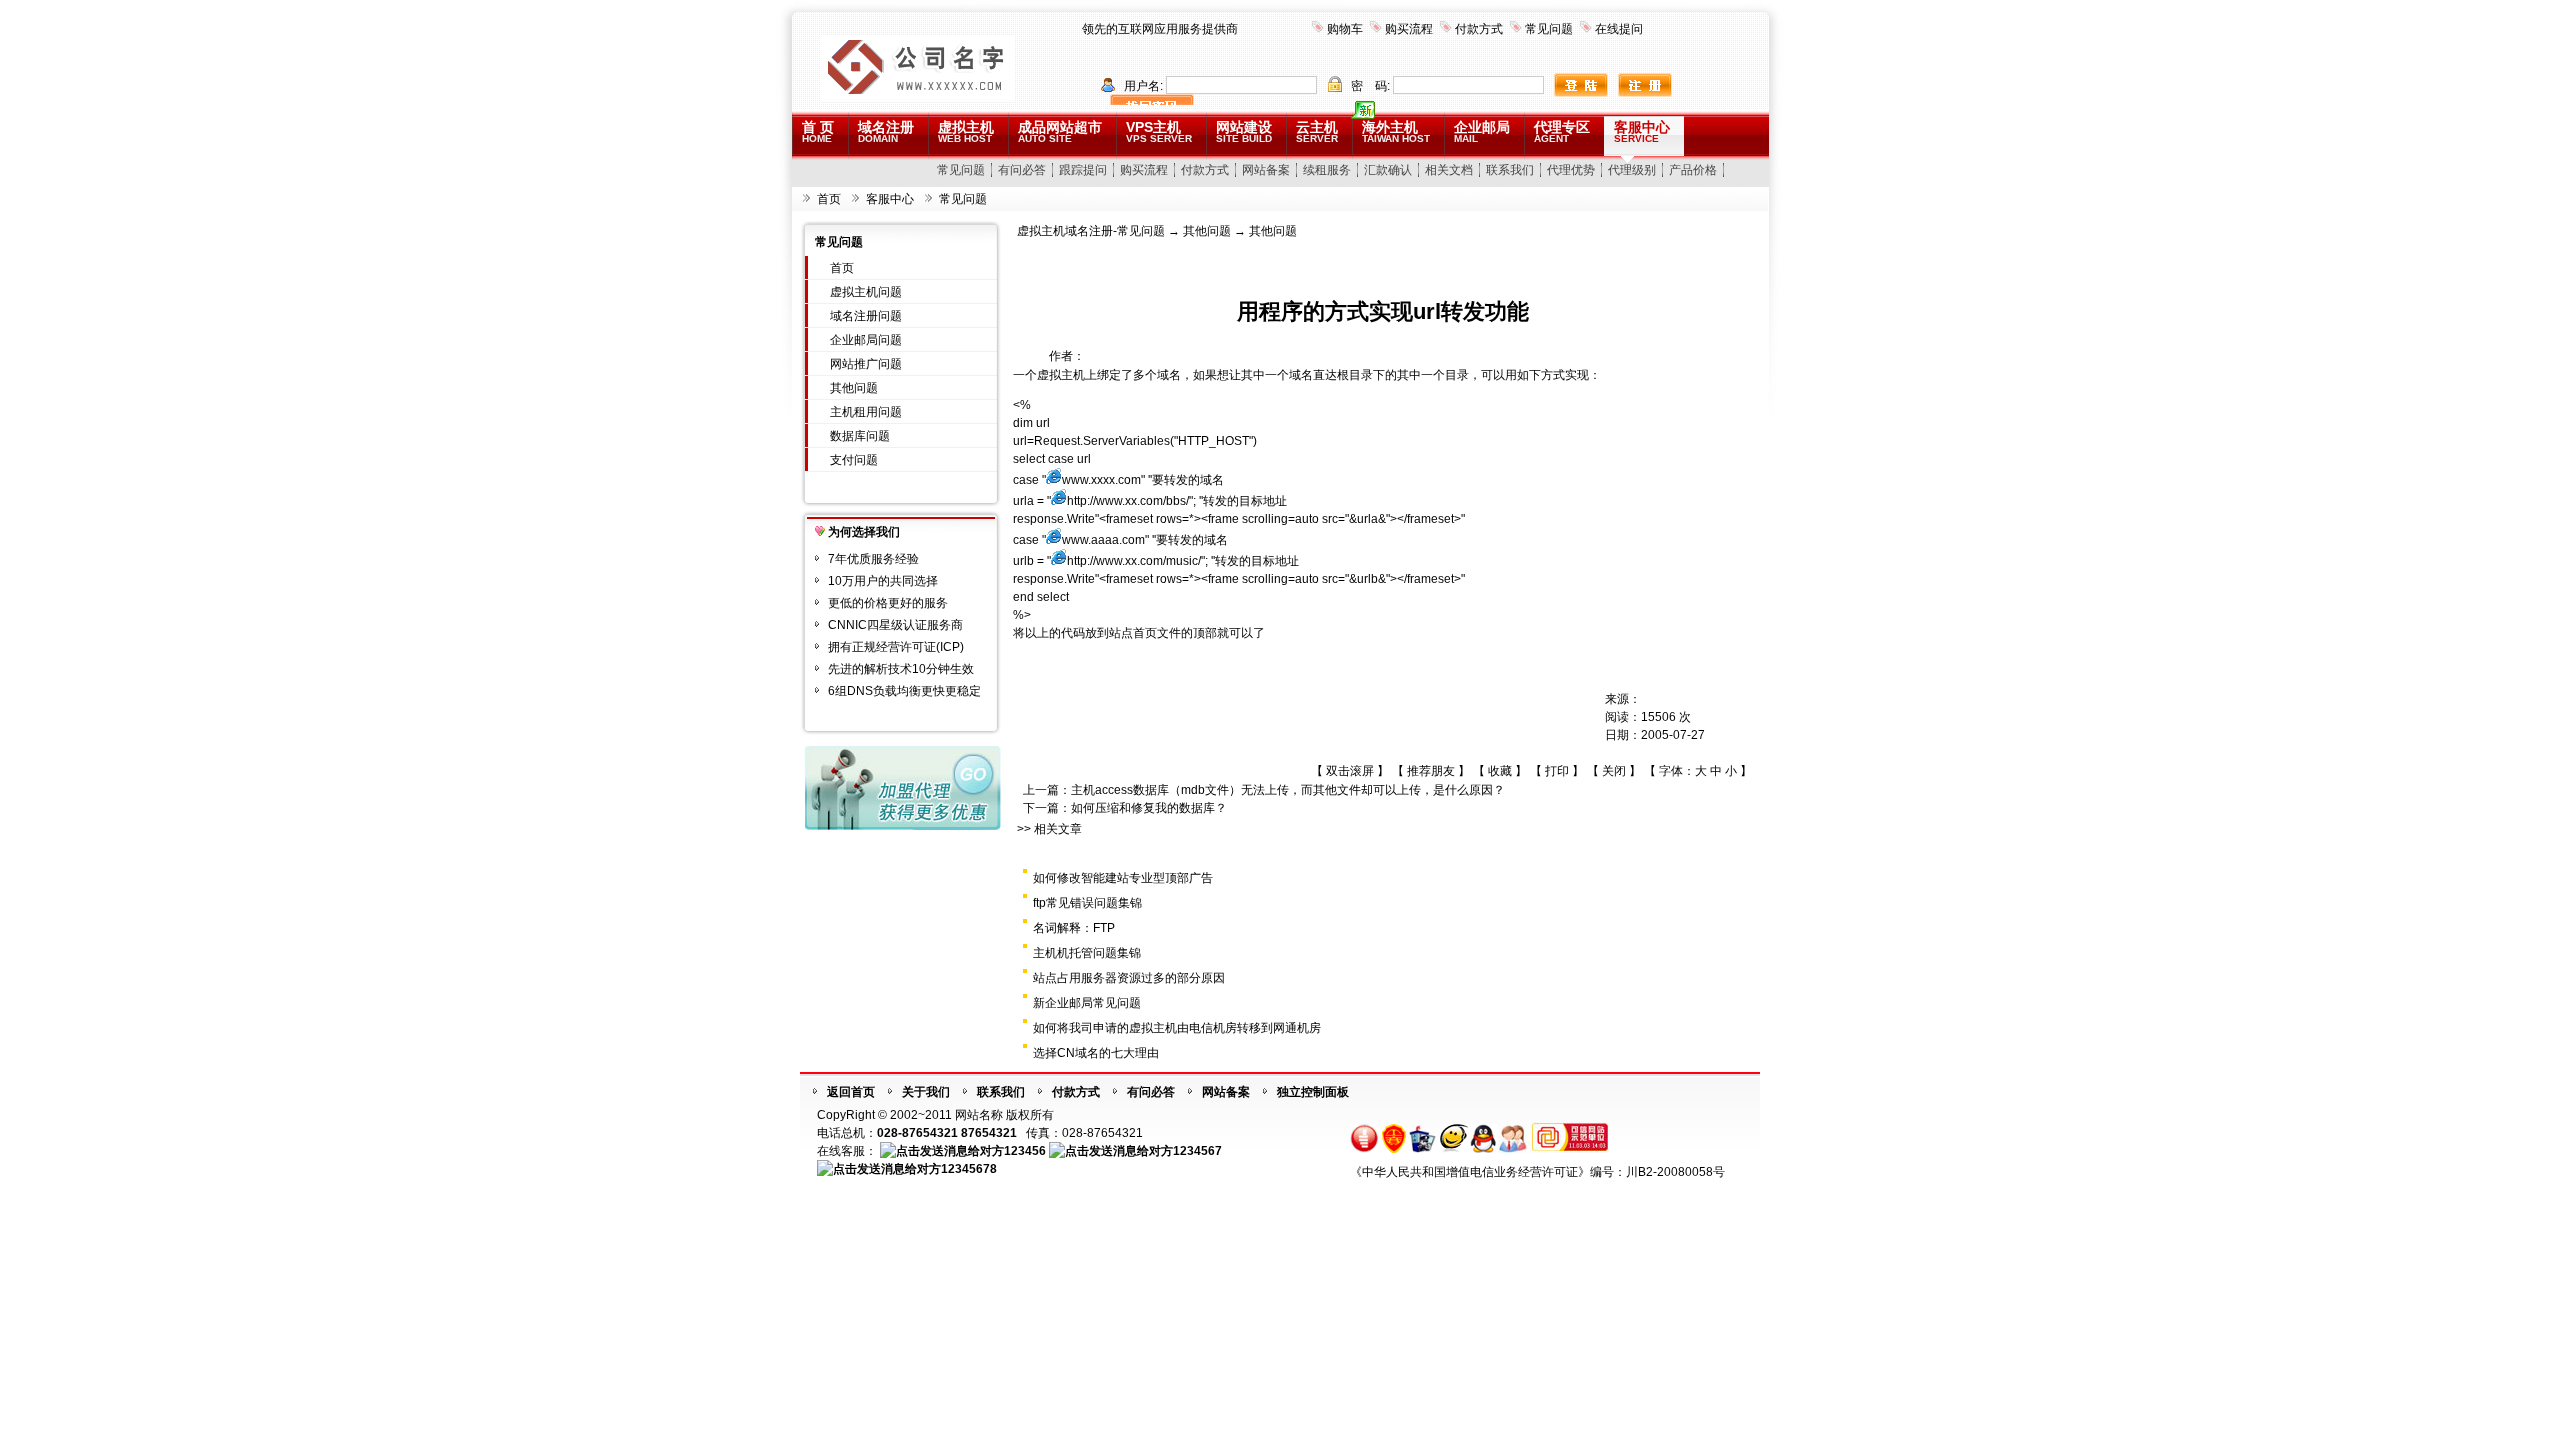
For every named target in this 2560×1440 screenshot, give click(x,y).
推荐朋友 (1431, 771)
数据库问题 (860, 436)
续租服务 (1327, 170)
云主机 (1317, 131)
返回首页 (851, 1092)
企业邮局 (1482, 131)
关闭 (1614, 771)
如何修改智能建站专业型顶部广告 (1123, 878)
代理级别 (1632, 170)
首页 (829, 199)
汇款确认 (1388, 170)
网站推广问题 (866, 364)
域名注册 (886, 131)
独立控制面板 (1313, 1092)
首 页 (818, 131)
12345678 (969, 1169)
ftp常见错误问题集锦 (1087, 903)
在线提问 (1619, 29)
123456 (1025, 1151)
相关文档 (1449, 170)
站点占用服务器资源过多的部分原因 (1129, 978)
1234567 (1197, 1151)
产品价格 (1693, 170)
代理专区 (1562, 131)
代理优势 (1571, 170)
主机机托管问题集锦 (1087, 953)
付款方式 (1479, 29)
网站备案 (1266, 170)
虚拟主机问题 (866, 292)
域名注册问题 (866, 316)
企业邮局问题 (866, 340)
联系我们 (1510, 170)
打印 (1557, 771)
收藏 (1500, 771)
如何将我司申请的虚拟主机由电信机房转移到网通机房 (1177, 1028)
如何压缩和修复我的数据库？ (1149, 808)
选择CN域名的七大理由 (1096, 1053)
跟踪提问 (1083, 170)
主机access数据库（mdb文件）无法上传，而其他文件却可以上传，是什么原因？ (1288, 790)
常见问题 (1549, 29)
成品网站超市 (1060, 131)
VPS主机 (1159, 131)
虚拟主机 (966, 131)
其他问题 (854, 388)
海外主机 (1396, 131)
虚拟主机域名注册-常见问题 (1091, 231)
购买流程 (1409, 29)
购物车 (1345, 29)
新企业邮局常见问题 (1087, 1003)
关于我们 (926, 1092)
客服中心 (1642, 131)
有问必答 (1022, 170)
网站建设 (1244, 131)
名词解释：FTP (1074, 928)
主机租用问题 (866, 412)
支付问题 (854, 460)
